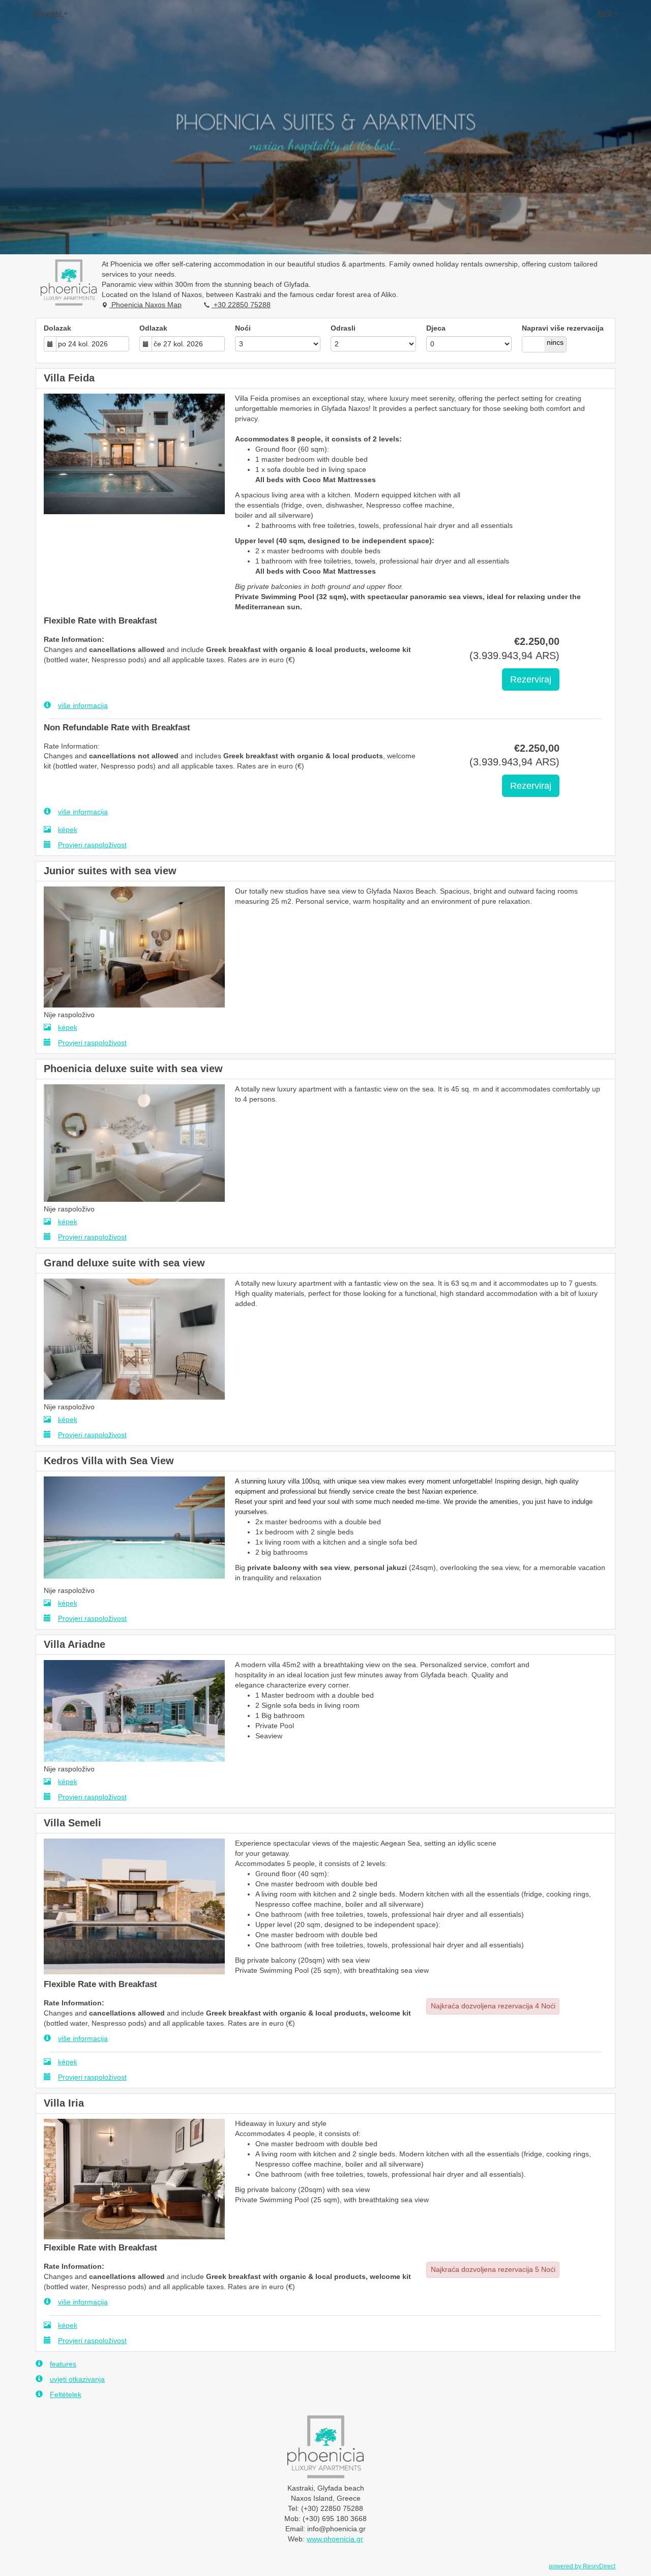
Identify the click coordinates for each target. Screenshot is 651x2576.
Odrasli (343, 328)
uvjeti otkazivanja (77, 2379)
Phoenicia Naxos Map (145, 305)
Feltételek (66, 2394)
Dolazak (57, 328)
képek (68, 830)
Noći (243, 328)
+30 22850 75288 (241, 305)
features (63, 2364)
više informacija (83, 705)
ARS (605, 13)
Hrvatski (48, 13)
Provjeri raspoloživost (92, 845)
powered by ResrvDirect (582, 2566)
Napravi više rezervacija (563, 328)
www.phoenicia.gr (335, 2539)
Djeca (436, 328)
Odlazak (153, 328)
